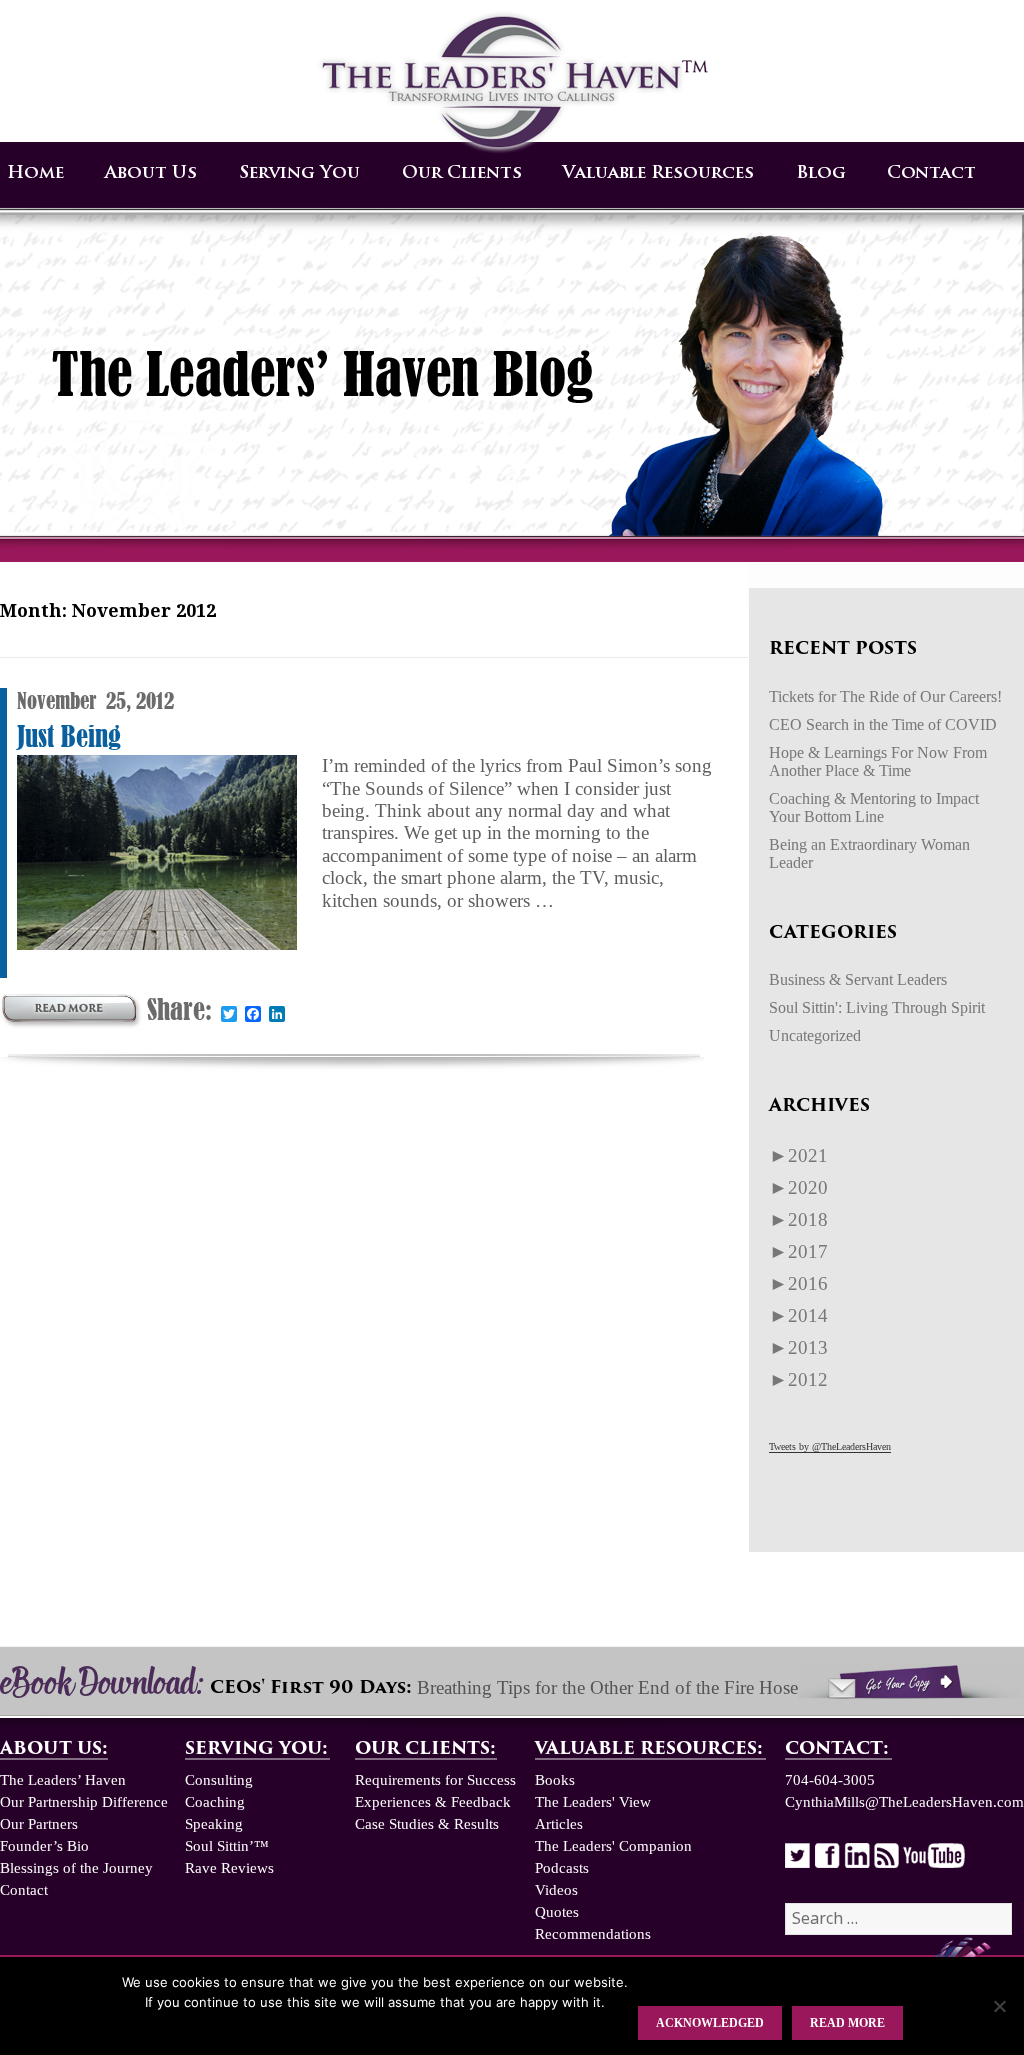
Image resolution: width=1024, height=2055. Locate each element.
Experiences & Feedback (433, 1802)
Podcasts (562, 1868)
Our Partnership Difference (84, 1802)
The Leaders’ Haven (63, 1780)
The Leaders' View (593, 1802)
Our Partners (39, 1824)
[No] (999, 2006)
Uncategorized (815, 1035)
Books (555, 1780)
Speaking (214, 1824)
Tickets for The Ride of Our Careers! (885, 696)
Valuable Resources (658, 173)
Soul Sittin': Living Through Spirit (877, 1007)
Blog (821, 173)
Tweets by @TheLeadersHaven (830, 1446)
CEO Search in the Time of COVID (883, 724)
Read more (847, 2023)
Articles (559, 1824)
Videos (556, 1890)
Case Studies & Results (427, 1824)
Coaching (215, 1802)
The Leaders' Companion (613, 1846)
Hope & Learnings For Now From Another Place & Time (878, 761)
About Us (151, 173)
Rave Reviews (229, 1868)
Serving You (299, 173)
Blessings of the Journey (76, 1868)
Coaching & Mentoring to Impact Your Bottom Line (874, 807)
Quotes (557, 1912)
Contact (931, 173)
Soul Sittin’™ (227, 1846)
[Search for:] (898, 1919)
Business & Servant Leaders (858, 979)
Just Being (69, 736)
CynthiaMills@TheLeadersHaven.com (904, 1802)
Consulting (219, 1780)
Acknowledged (710, 2023)
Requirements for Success (435, 1780)
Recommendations (593, 1934)
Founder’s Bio (44, 1846)
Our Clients (462, 173)
